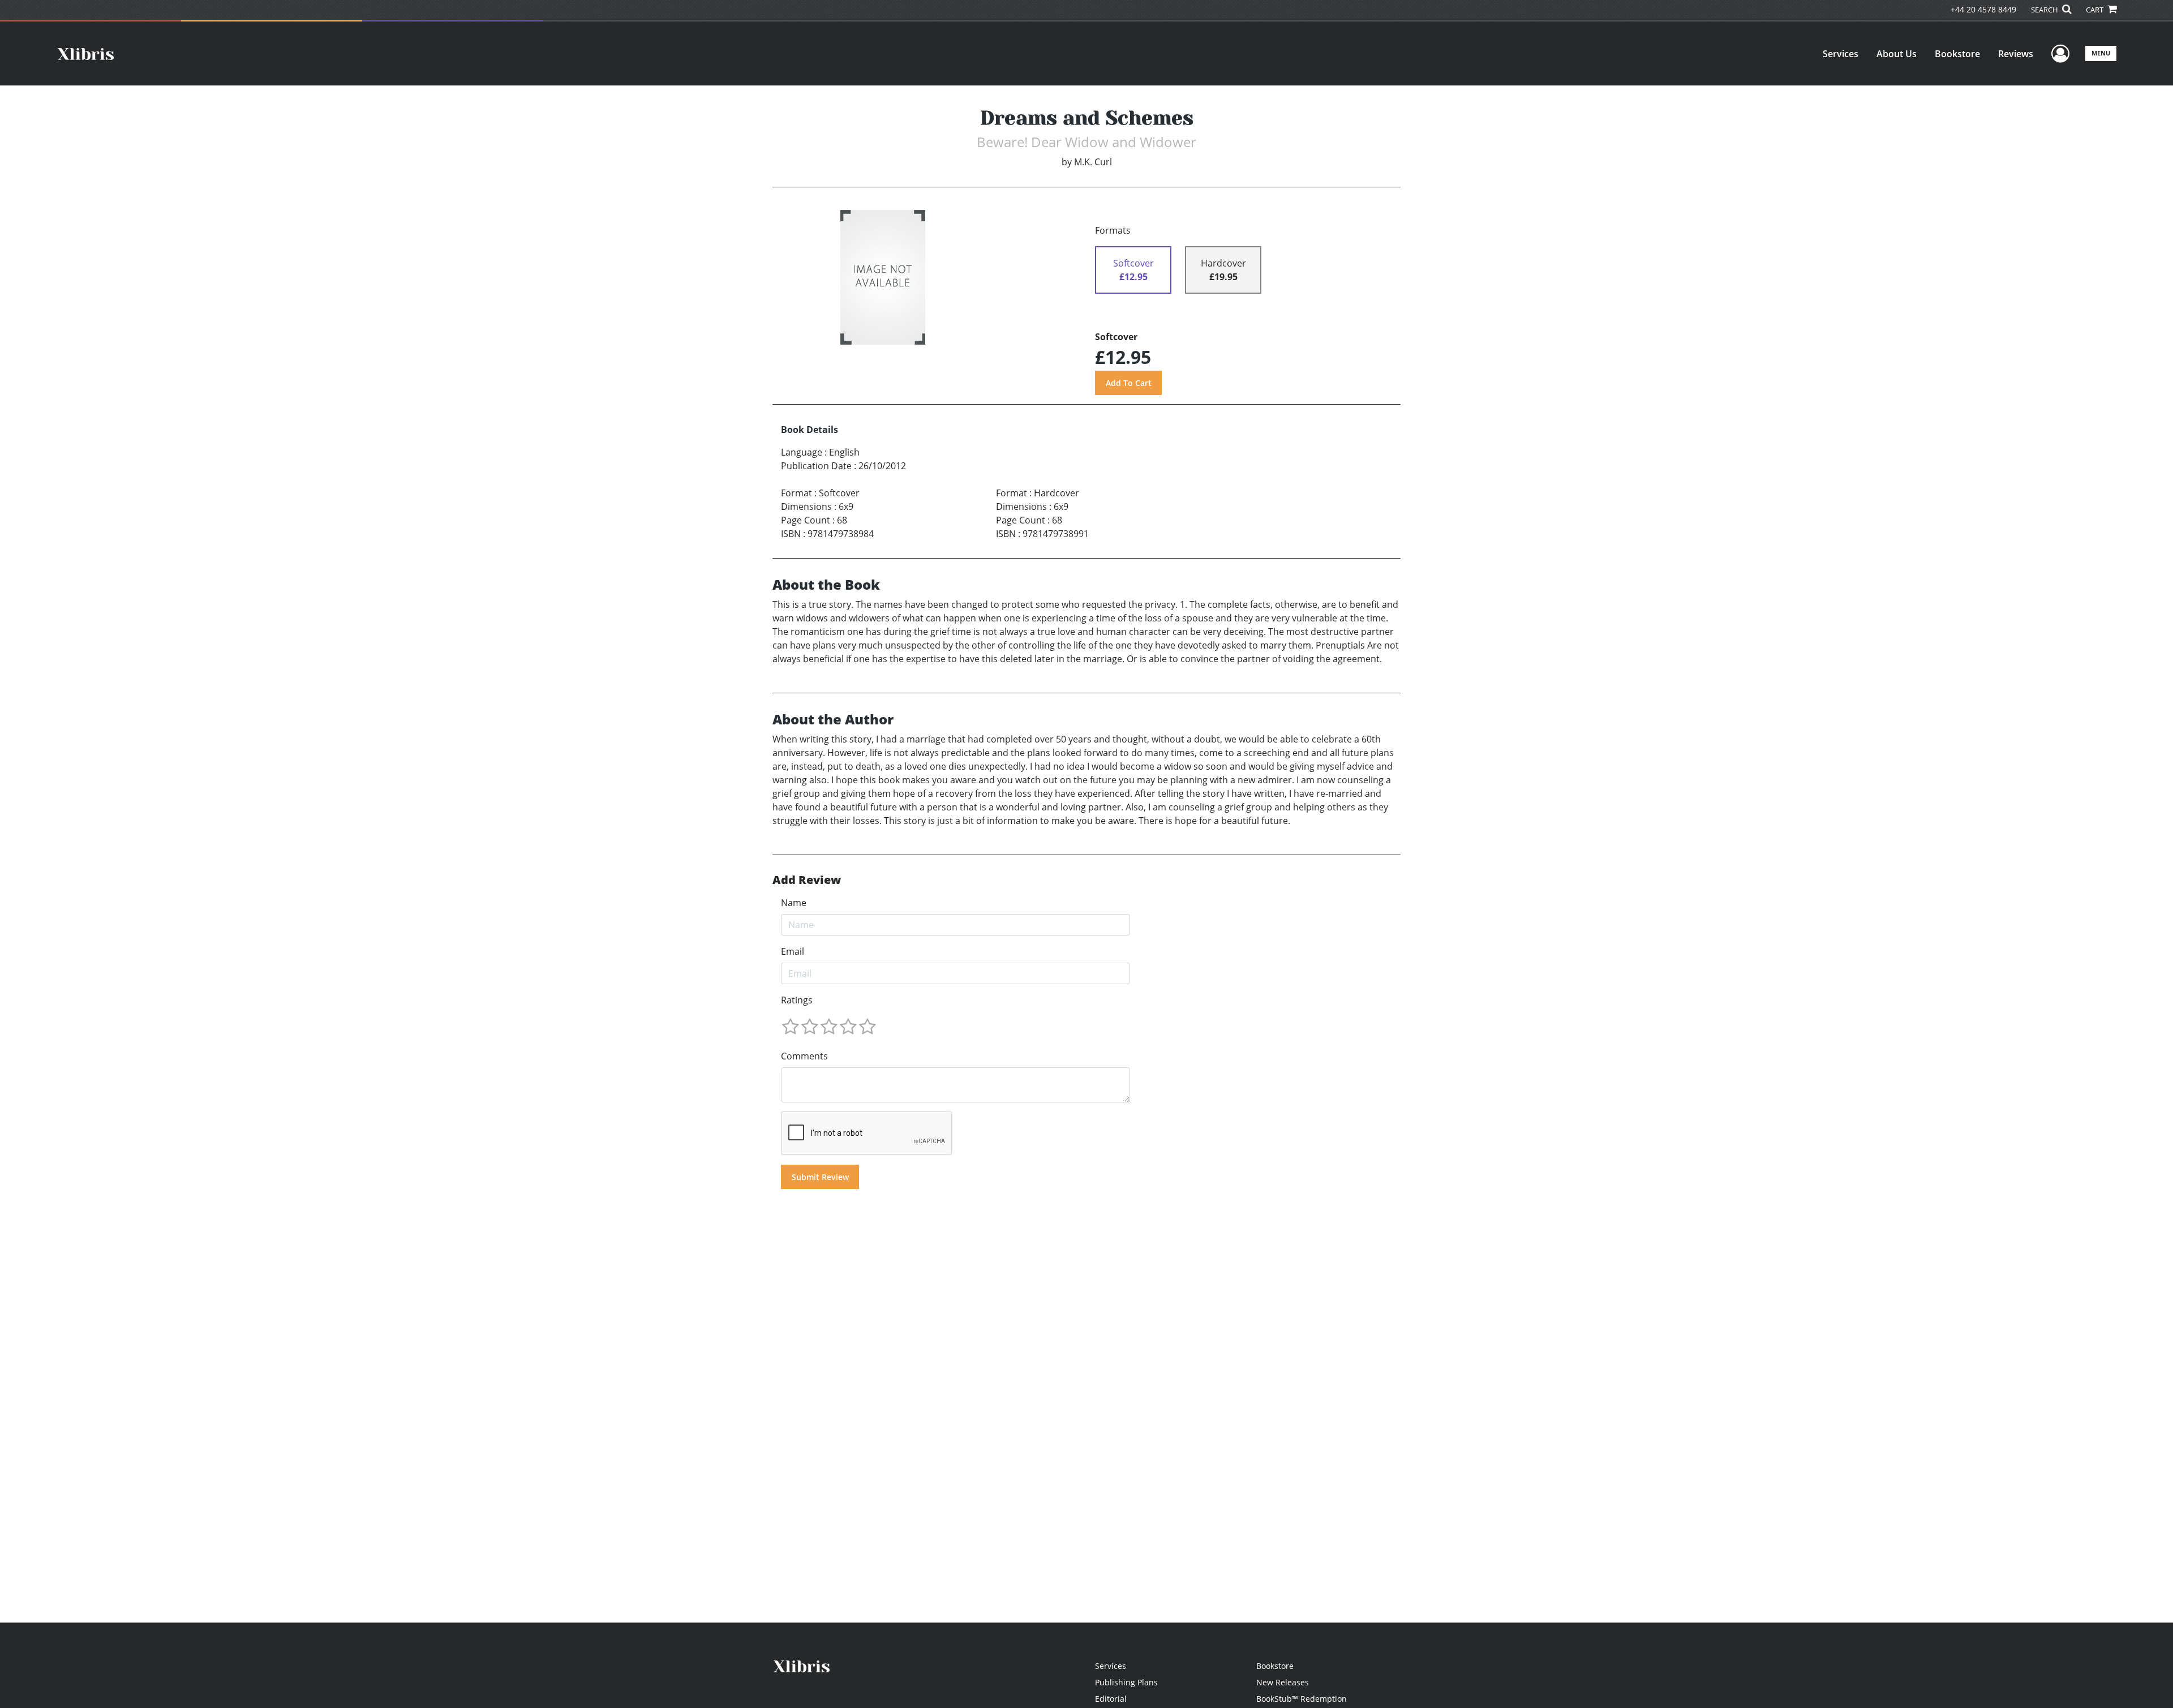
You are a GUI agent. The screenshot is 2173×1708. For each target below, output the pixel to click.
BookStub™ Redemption (1302, 1699)
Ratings (797, 1000)
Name (794, 903)
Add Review (807, 880)
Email (793, 951)
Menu (2101, 53)
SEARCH (2045, 10)
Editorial (1111, 1699)
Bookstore (1957, 54)
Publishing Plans (1126, 1682)
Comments (804, 1056)
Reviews (2016, 54)
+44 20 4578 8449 (1983, 9)
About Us (1897, 54)
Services (1841, 54)
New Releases (1283, 1682)
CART (2095, 10)
